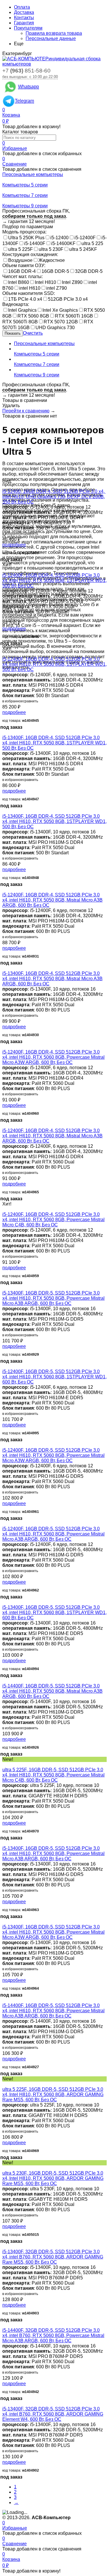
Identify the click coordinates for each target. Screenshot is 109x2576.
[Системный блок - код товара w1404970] (4, 1764)
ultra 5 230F (51, 249)
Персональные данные (51, 38)
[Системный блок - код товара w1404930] (4, 968)
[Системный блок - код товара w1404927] (4, 2000)
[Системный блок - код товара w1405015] (4, 2168)
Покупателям (28, 28)
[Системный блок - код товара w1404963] (4, 1843)
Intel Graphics (22, 310)
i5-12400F (85, 238)
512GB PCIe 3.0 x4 (68, 299)
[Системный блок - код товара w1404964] (4, 1922)
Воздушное (20, 260)
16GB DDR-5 (55, 271)
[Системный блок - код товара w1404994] (4, 1602)
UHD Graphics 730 (55, 328)
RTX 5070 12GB (61, 322)
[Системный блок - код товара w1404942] (4, 2325)
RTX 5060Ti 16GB (74, 316)
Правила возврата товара (54, 33)
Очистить (33, 333)
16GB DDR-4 (22, 271)
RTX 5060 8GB (33, 316)
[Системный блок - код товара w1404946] (4, 570)
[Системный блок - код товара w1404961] (4, 1445)
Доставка (24, 12)
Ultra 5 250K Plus (26, 238)
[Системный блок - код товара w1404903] (4, 2246)
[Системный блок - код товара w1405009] (4, 486)
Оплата (22, 7)
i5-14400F (35, 243)
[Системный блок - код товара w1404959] (4, 1209)
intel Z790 (57, 288)
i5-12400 (59, 238)
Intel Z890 (72, 282)
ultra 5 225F (20, 249)
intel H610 (30, 288)
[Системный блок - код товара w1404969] (4, 2084)
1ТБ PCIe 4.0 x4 (25, 299)
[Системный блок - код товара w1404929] (4, 1288)
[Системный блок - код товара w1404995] (4, 1366)
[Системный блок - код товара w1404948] (4, 811)
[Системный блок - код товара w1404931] (4, 890)
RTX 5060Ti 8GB (20, 322)
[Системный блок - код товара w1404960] (4, 1047)
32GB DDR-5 (89, 271)
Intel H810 (45, 282)
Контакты (24, 18)
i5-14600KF (63, 243)
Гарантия (24, 23)
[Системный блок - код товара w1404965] (4, 1125)
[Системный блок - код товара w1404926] (4, 1681)
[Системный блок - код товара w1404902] (4, 2404)
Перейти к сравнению (26, 411)
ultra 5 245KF (83, 249)
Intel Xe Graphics (60, 310)
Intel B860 (19, 282)
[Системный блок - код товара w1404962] (4, 1523)
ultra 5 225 (92, 243)
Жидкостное (52, 260)
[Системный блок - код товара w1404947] (4, 732)
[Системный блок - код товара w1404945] (4, 654)
